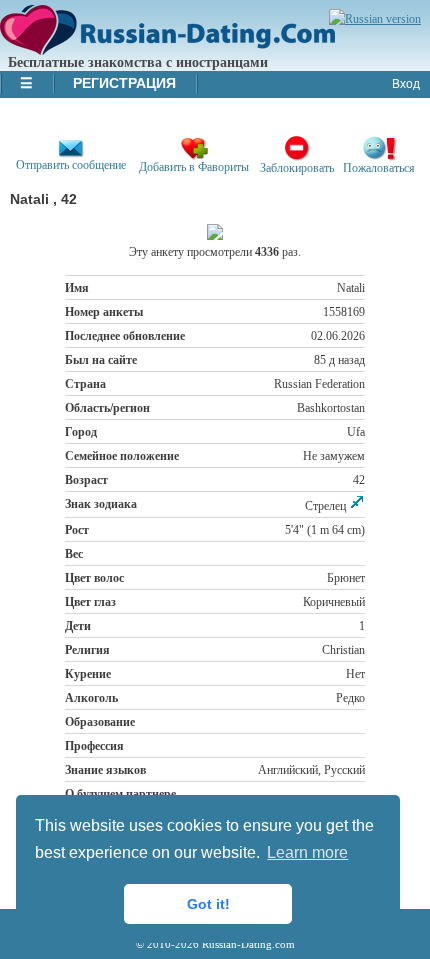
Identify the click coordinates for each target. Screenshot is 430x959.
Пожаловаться (379, 168)
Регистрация (124, 83)
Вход (406, 84)
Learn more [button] (307, 852)
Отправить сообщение (71, 165)
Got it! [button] (208, 904)
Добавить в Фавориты (194, 167)
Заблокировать (297, 168)
